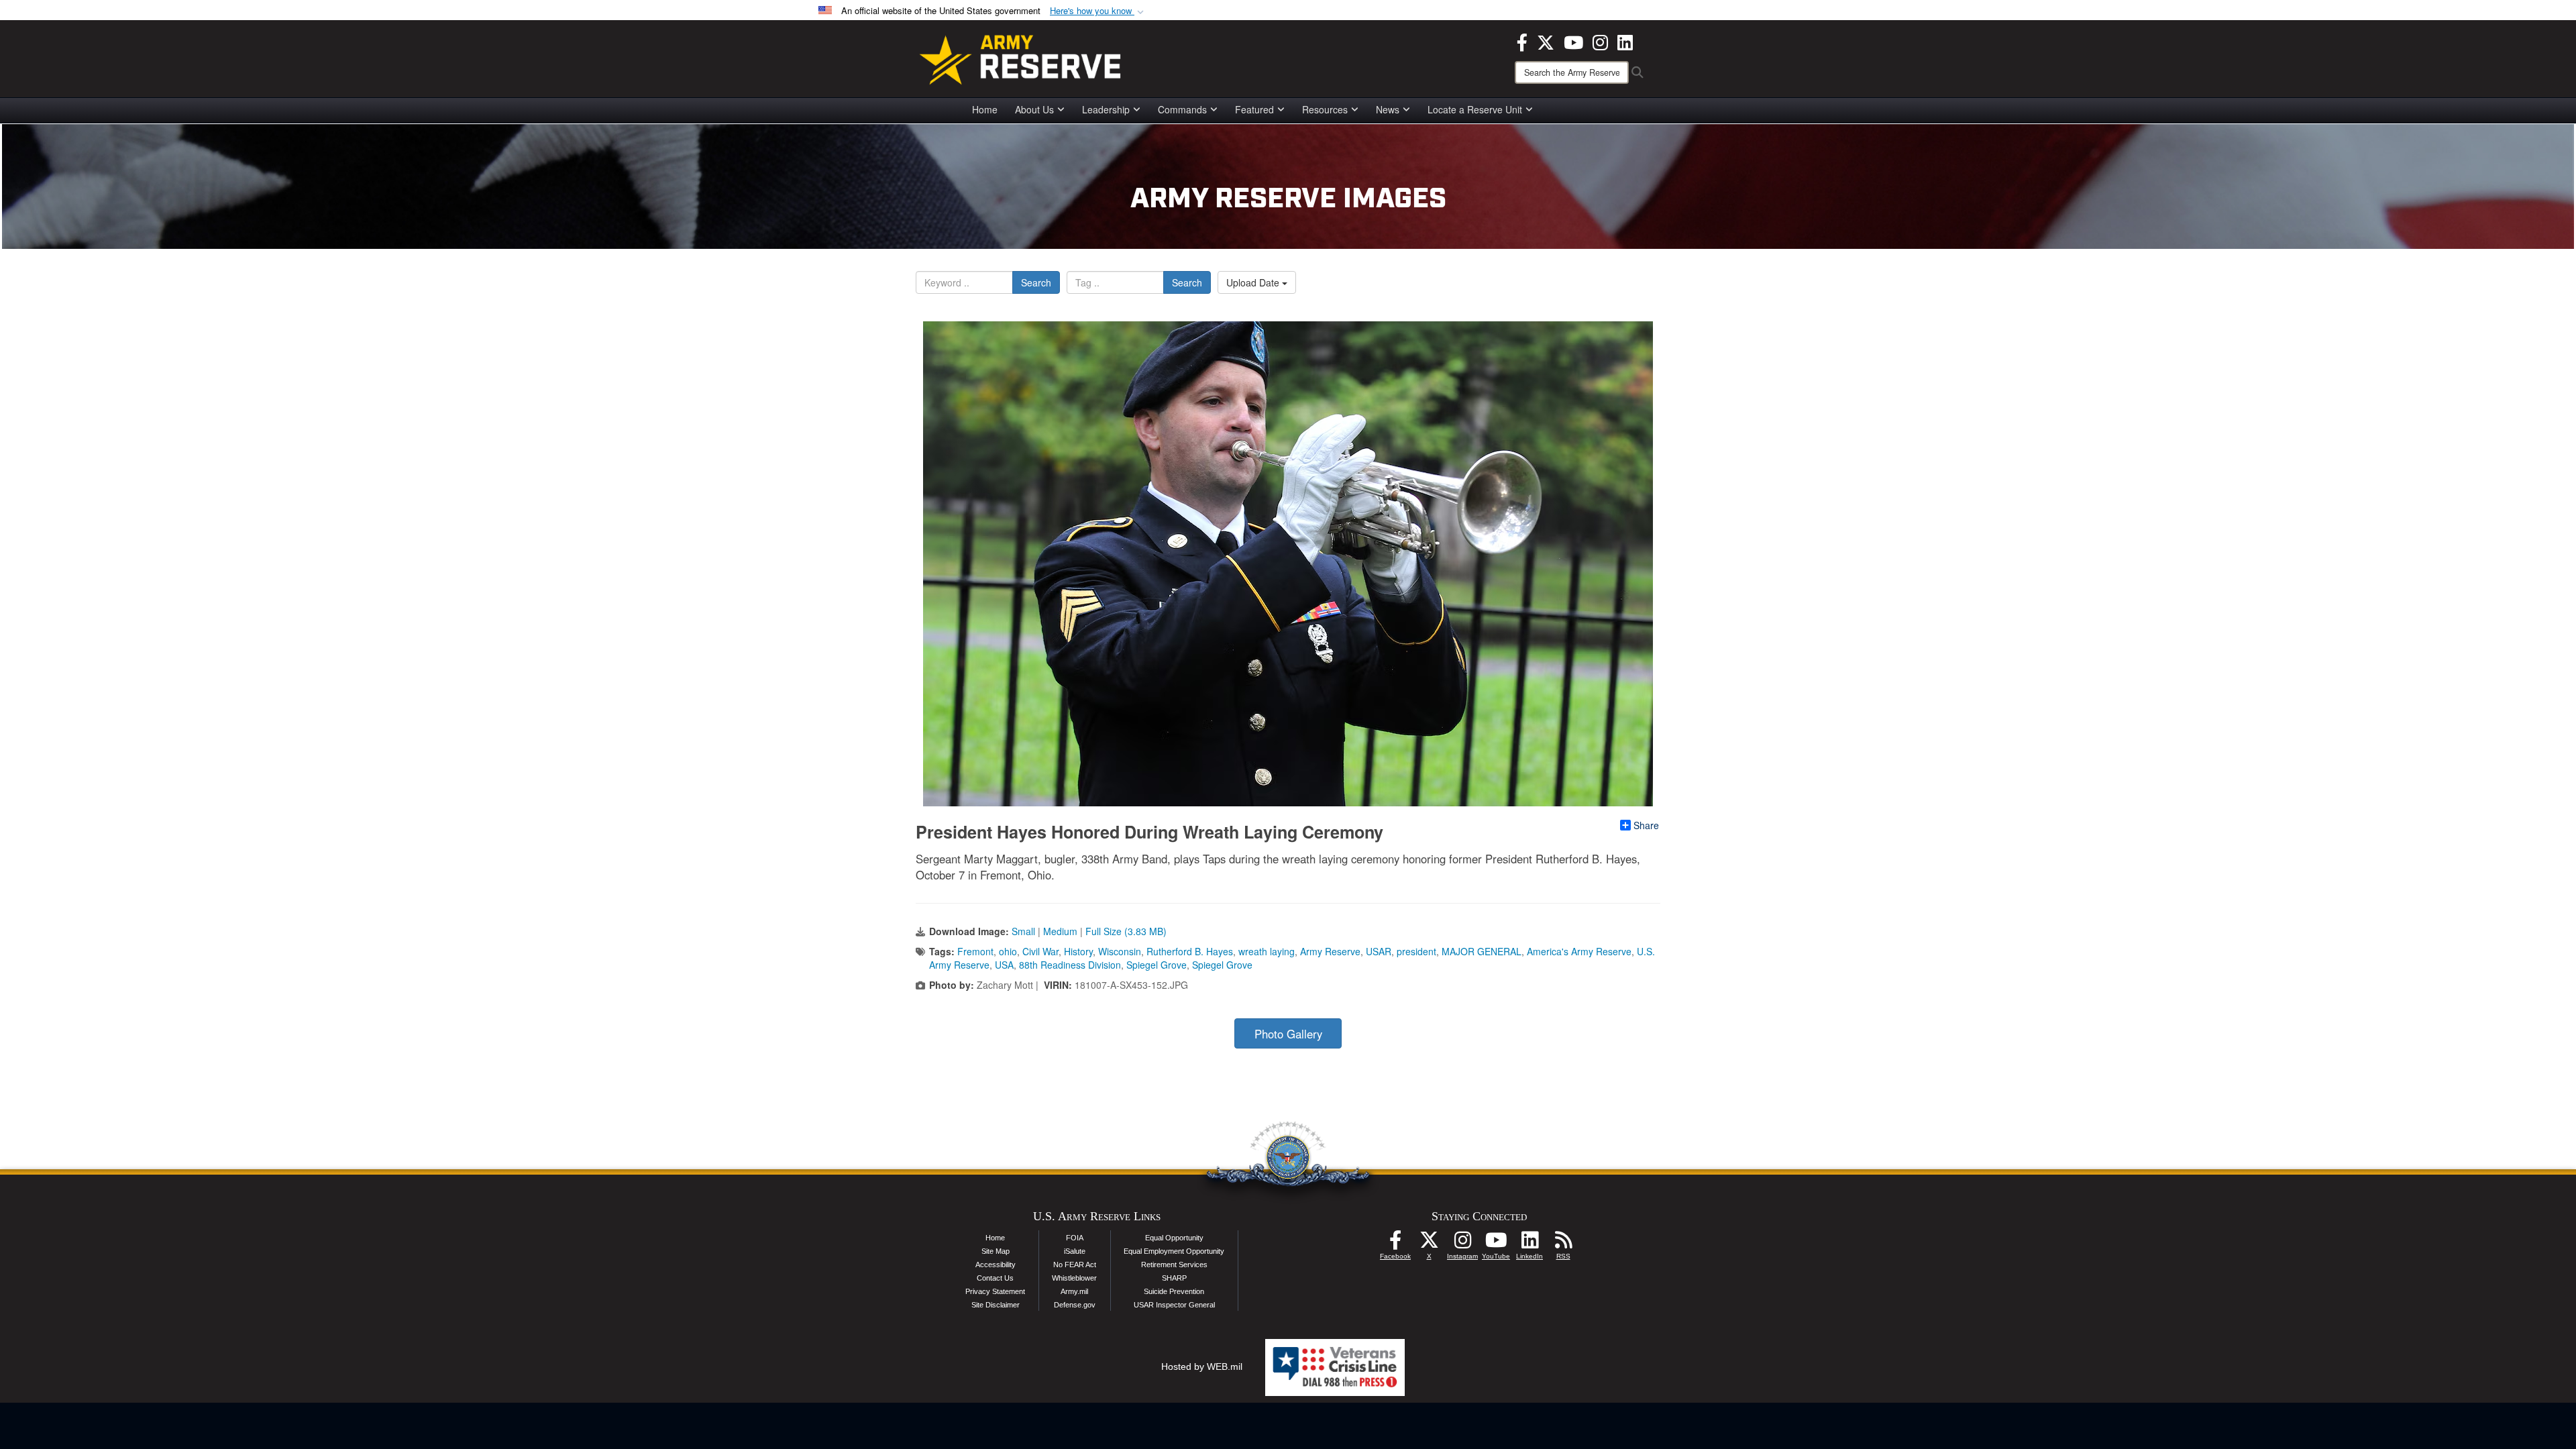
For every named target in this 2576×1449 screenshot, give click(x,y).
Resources (1325, 109)
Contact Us (995, 1278)
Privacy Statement (995, 1291)
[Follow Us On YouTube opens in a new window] (1496, 1244)
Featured (1254, 109)
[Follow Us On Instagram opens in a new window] (1462, 1244)
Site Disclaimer (996, 1305)
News (1388, 109)
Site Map (996, 1251)
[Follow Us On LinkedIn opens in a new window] (1529, 1244)
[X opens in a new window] (1546, 41)
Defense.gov (1075, 1305)
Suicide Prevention (1174, 1291)
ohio (1008, 951)
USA (1004, 965)
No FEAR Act (1075, 1265)
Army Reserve (1330, 951)
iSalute (1075, 1251)
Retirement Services (1174, 1265)
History (1078, 951)
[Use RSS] (1563, 1244)
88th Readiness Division (1070, 965)
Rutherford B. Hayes (1190, 951)
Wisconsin (1120, 951)
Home (985, 109)
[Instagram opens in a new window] (1600, 41)
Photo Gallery (1288, 1034)
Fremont (975, 951)
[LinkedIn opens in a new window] (1625, 41)
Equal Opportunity (1174, 1238)
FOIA (1075, 1238)
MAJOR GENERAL (1482, 951)
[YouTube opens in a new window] (1573, 41)
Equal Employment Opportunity (1174, 1251)
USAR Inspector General (1174, 1305)
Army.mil (1074, 1291)
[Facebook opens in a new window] (1522, 41)
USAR (1379, 951)
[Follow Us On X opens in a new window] (1429, 1244)
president (1416, 951)
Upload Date (1254, 282)
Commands (1182, 109)
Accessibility (996, 1265)
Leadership (1106, 109)
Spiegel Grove (1157, 965)
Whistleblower (1074, 1278)
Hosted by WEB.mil (1202, 1366)
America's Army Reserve (1579, 951)
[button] (1098, 11)
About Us (1034, 109)
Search (1036, 282)
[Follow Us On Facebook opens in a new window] (1395, 1244)
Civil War (1040, 951)
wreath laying (1267, 951)
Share (1646, 825)
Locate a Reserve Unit (1475, 109)
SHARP (1174, 1278)
